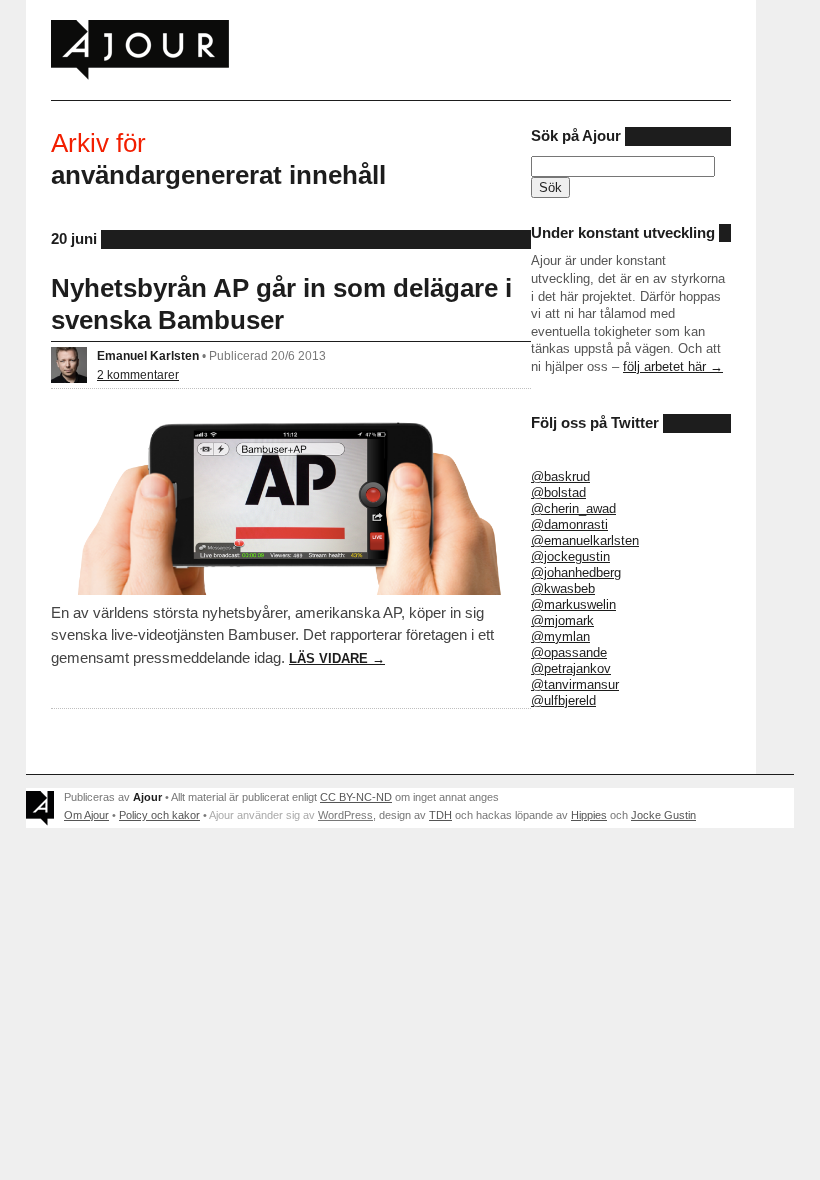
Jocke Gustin (663, 815)
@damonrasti (569, 524)
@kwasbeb (563, 588)
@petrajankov (571, 668)
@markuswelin (573, 604)
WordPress (345, 815)
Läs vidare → (337, 658)
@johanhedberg (576, 572)
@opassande (569, 652)
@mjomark (562, 620)
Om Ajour (86, 815)
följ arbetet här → (673, 366)
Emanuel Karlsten (148, 355)
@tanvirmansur (575, 684)
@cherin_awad (573, 508)
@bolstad (558, 492)
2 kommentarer (138, 374)
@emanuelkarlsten (585, 540)
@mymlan (560, 636)
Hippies (589, 815)
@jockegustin (570, 556)
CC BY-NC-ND (356, 797)
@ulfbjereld (563, 700)
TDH (440, 815)
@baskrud (560, 476)
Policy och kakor (159, 815)
